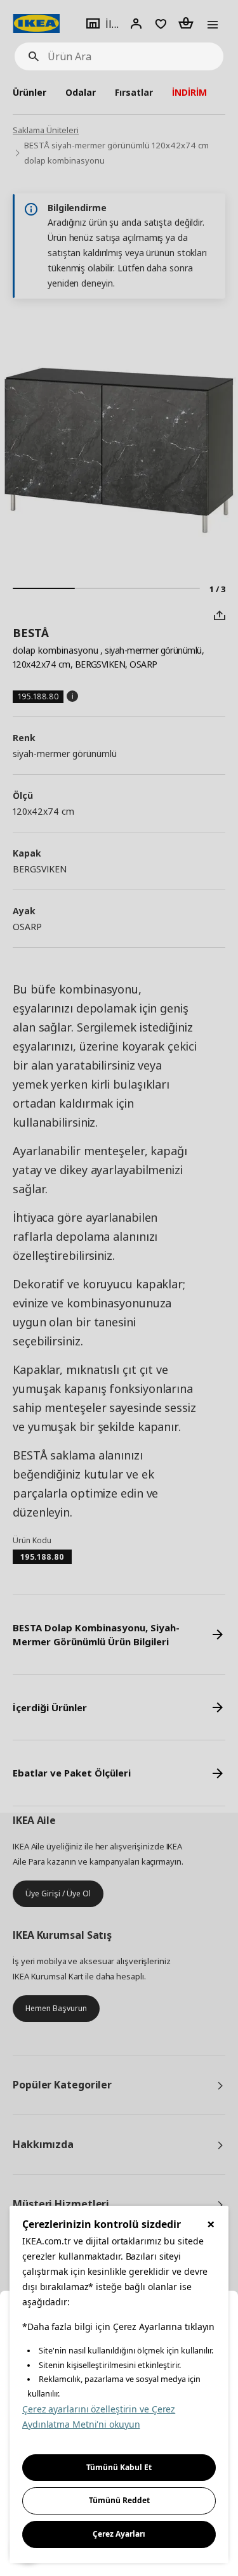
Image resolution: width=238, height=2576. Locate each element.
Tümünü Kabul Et (119, 2467)
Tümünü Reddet (119, 2500)
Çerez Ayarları (119, 2534)
